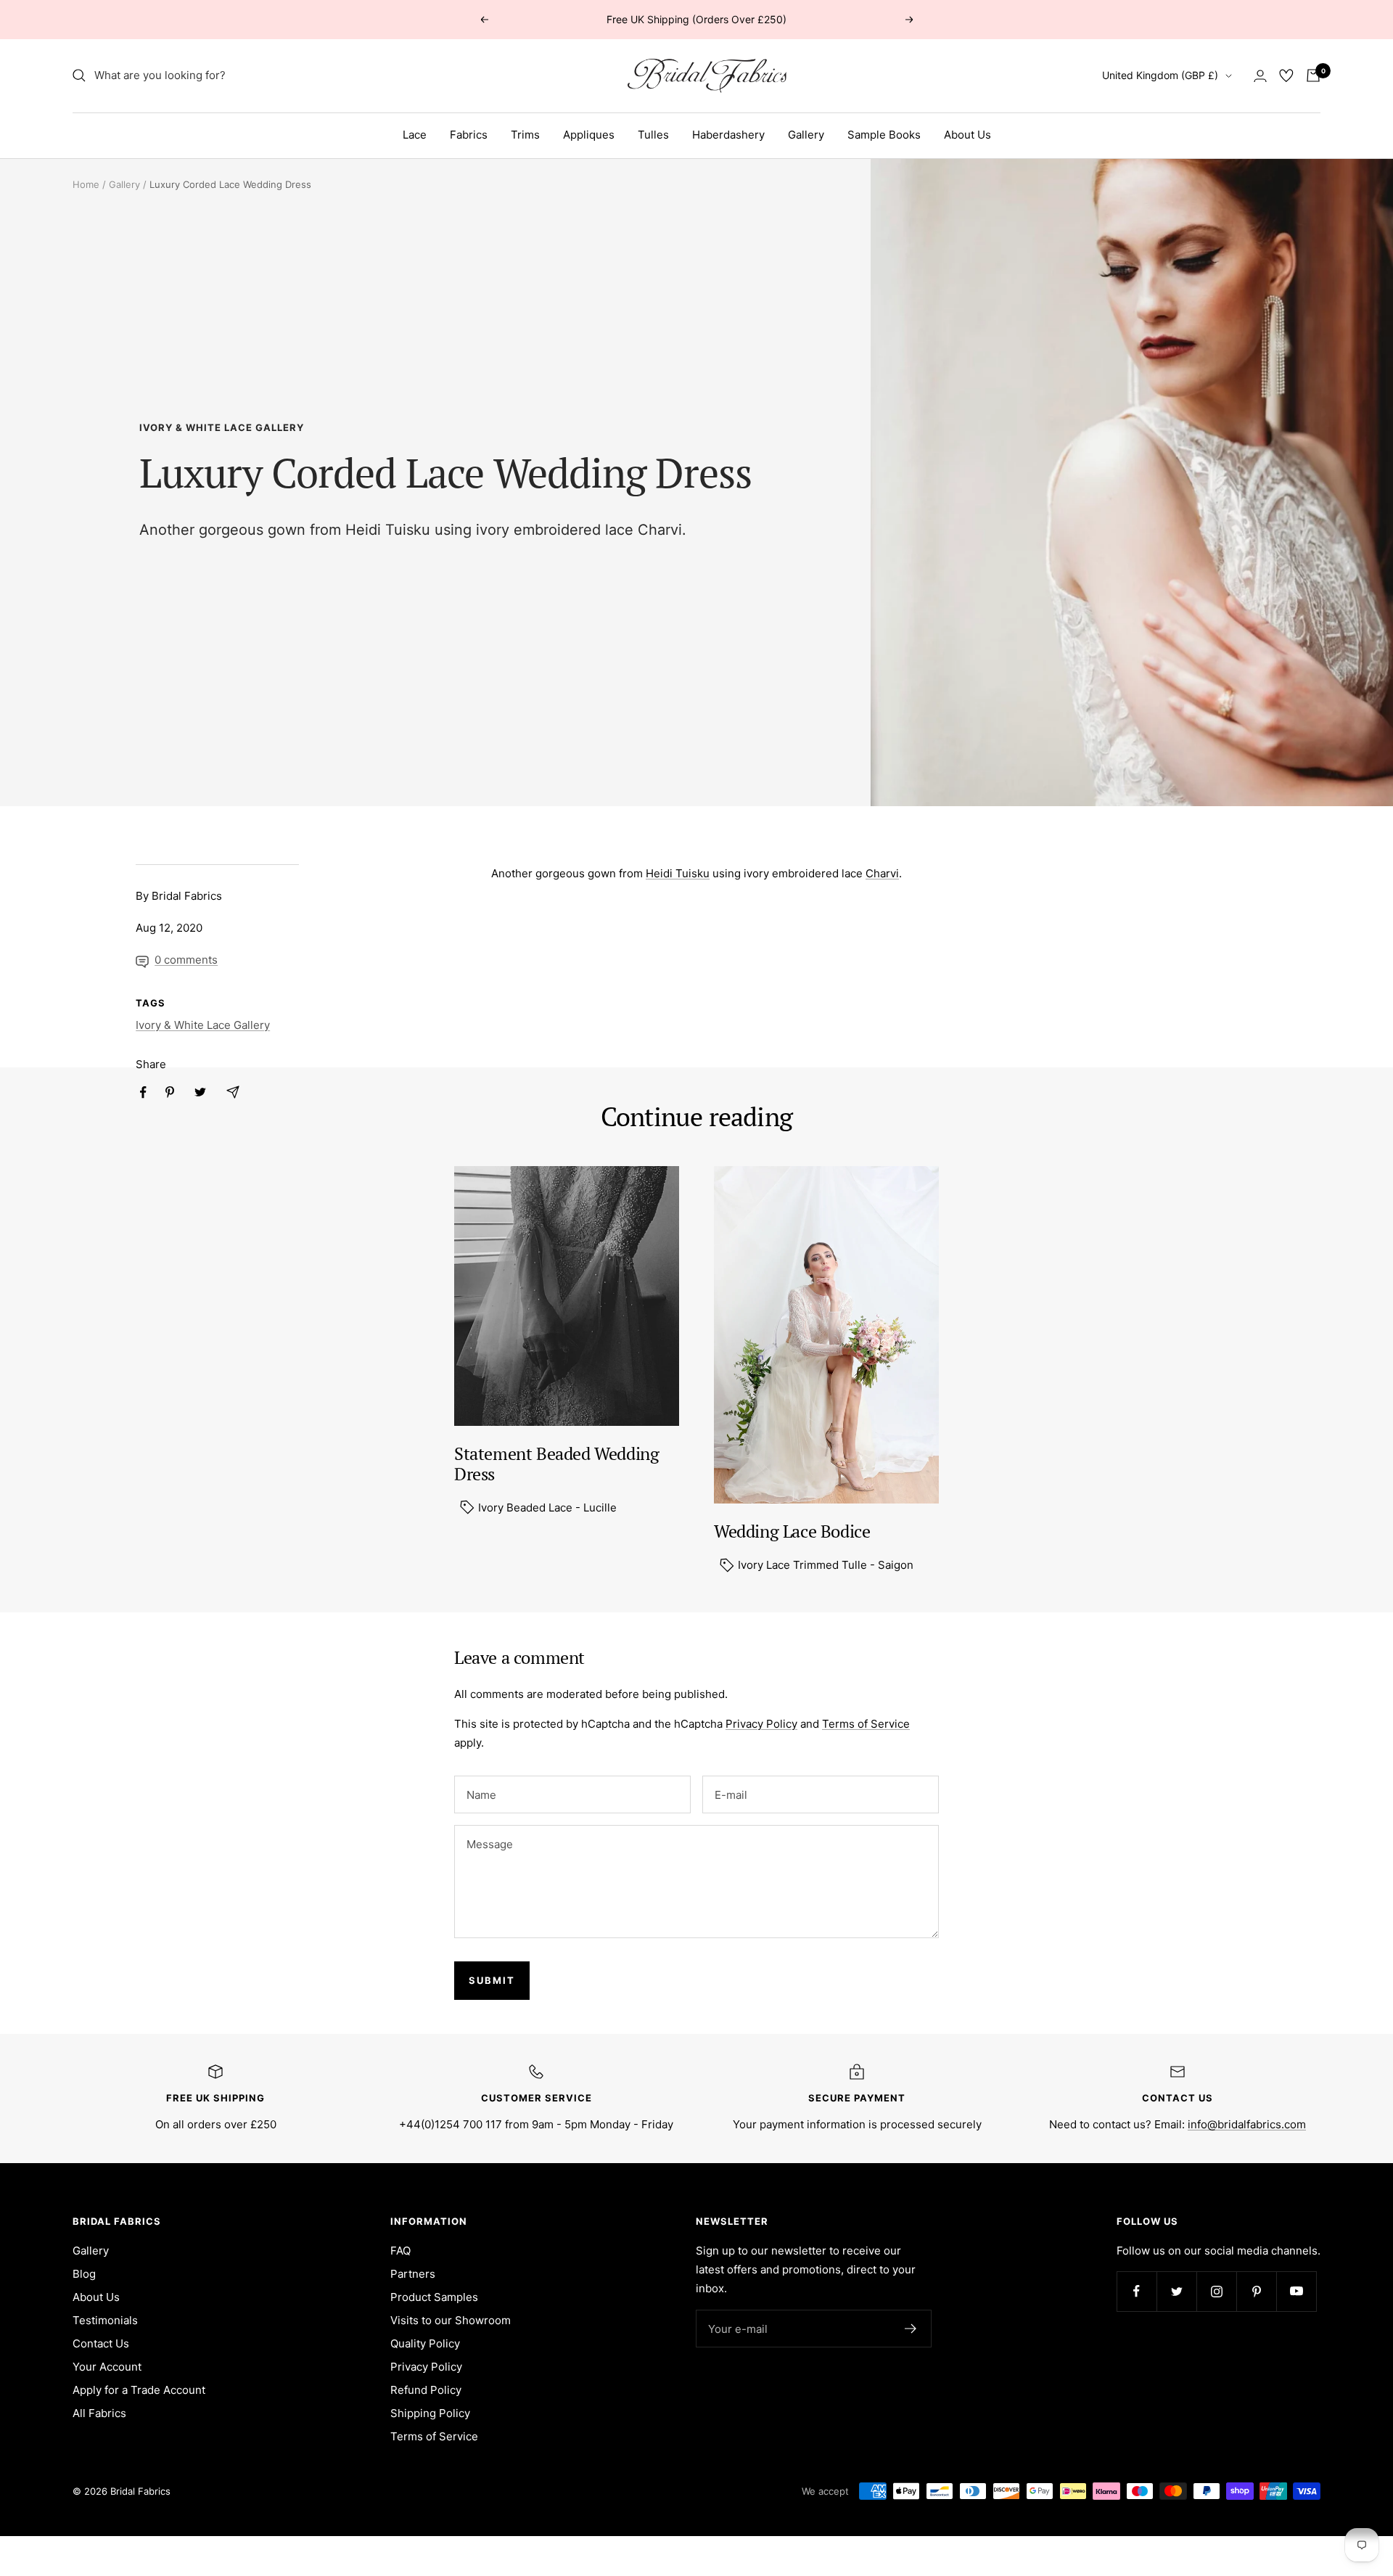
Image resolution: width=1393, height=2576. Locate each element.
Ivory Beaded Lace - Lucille (546, 1508)
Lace (415, 135)
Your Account (107, 2367)
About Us (967, 135)
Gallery (806, 135)
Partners (413, 2274)
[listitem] (143, 1092)
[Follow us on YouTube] (1296, 2291)
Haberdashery (728, 135)
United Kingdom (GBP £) (1160, 75)
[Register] (911, 2329)
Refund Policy (426, 2390)
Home (86, 184)
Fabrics (469, 135)
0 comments (186, 960)
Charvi (660, 530)
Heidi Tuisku (388, 530)
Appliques (589, 135)
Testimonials (105, 2320)
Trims (525, 135)
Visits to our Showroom (451, 2320)
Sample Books (884, 135)
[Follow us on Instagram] (1216, 2291)
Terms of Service (866, 1724)
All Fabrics (99, 2413)
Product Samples (434, 2297)
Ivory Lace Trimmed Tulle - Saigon (824, 1565)
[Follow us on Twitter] (1176, 2291)
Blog (84, 2274)
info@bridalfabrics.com (1247, 2124)
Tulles (653, 135)
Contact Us (101, 2343)
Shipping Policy (430, 2413)
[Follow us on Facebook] (1137, 2291)
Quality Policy (425, 2343)
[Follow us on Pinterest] (1256, 2291)
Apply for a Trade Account (139, 2390)
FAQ (400, 2251)
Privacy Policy (761, 1724)
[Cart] (1313, 75)
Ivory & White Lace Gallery (222, 427)
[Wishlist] (1286, 75)
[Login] (1260, 76)
